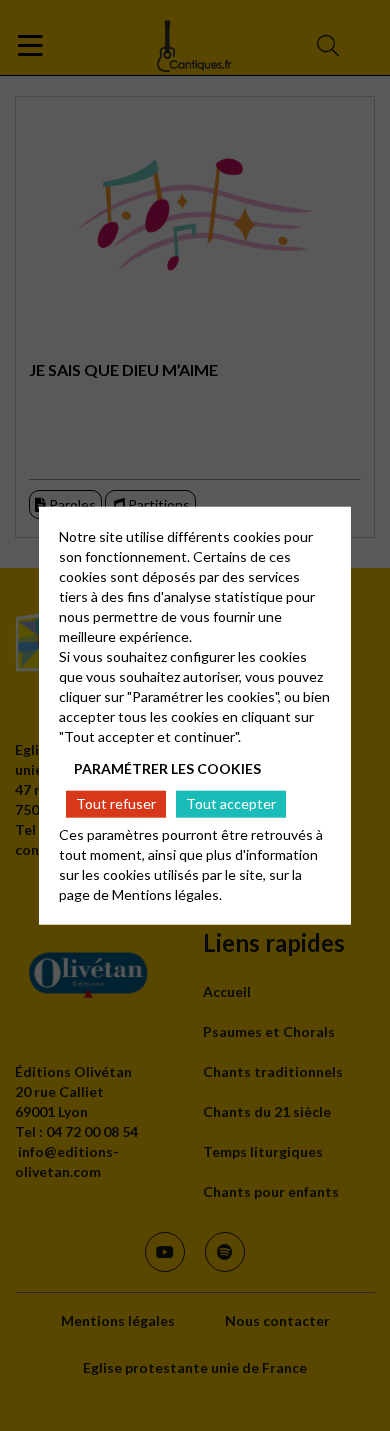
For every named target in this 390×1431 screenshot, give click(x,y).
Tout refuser (116, 803)
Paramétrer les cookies (167, 767)
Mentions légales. (167, 894)
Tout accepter (231, 803)
